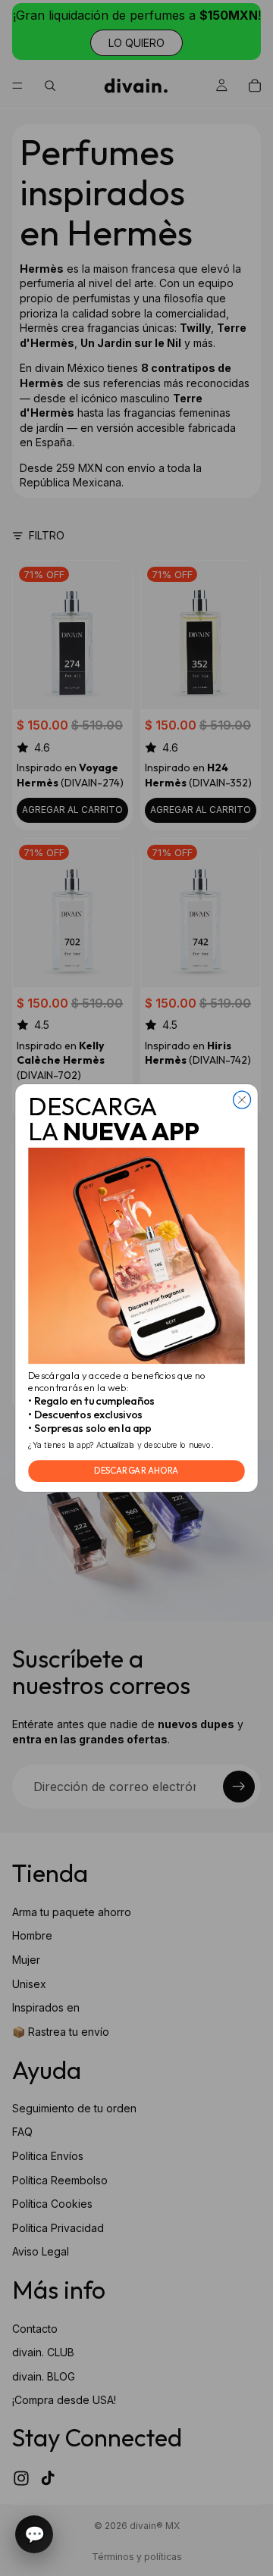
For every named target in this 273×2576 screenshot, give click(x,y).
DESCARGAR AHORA (136, 1471)
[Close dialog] (242, 1100)
